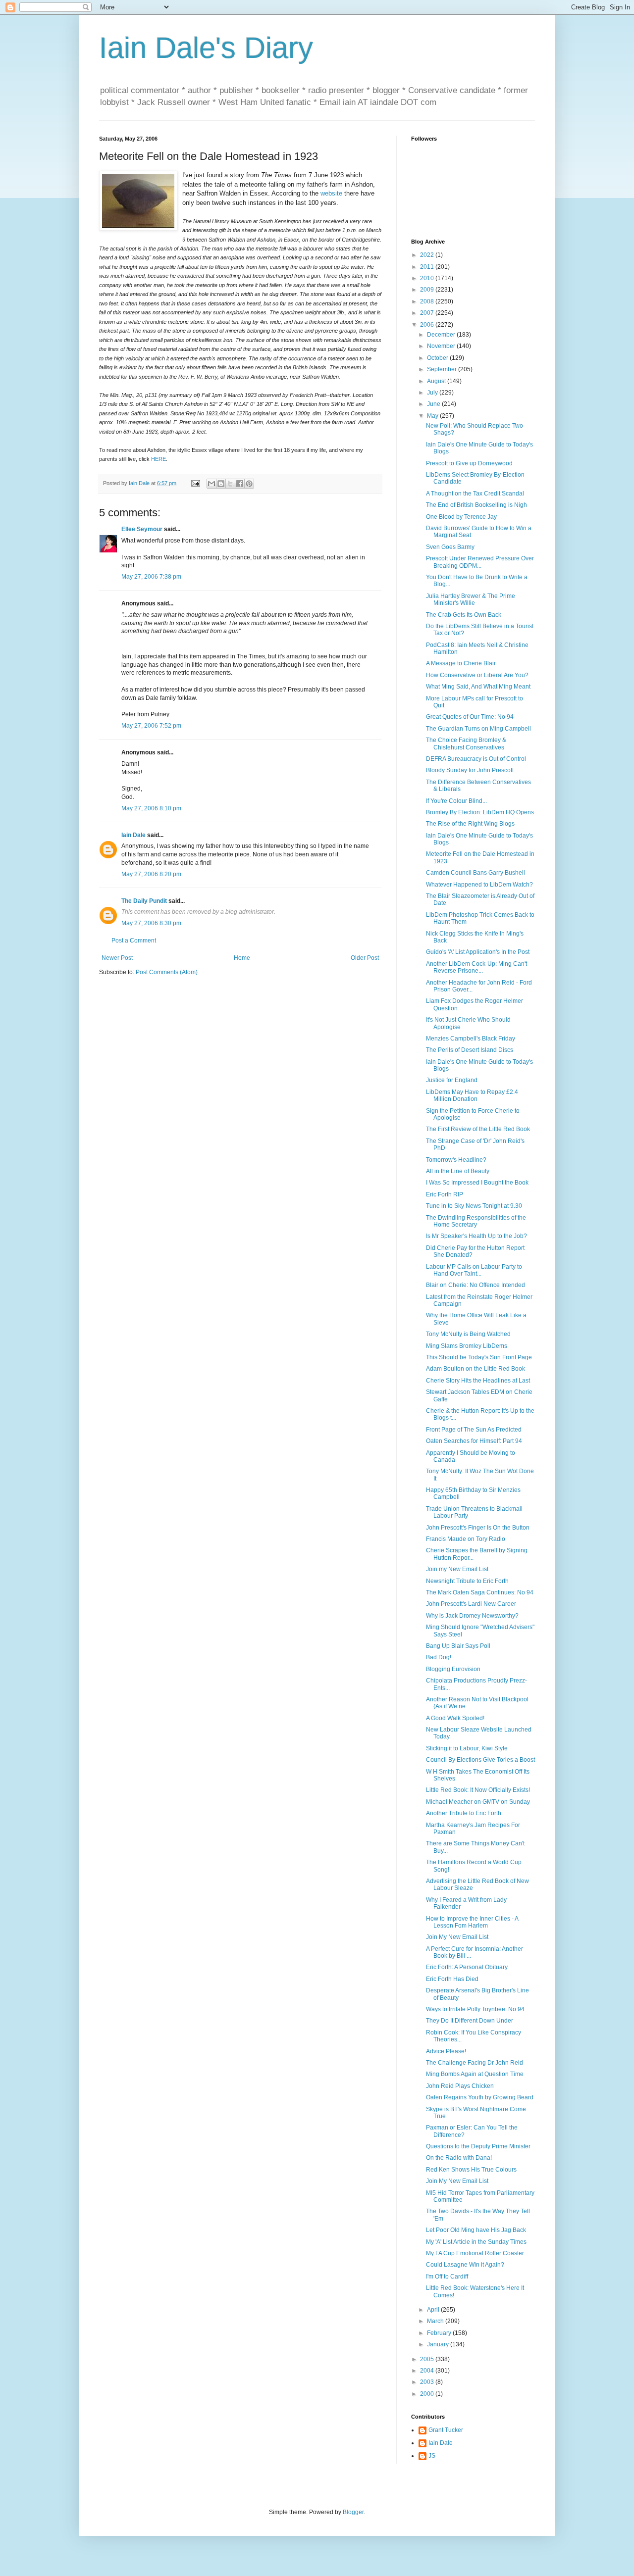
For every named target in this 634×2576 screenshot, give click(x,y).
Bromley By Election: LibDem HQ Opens (480, 812)
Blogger (353, 2512)
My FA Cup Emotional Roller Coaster (475, 2253)
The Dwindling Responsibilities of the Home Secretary (476, 1221)
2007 (428, 313)
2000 (428, 2394)
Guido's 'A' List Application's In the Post (478, 952)
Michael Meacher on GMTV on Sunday (478, 1802)
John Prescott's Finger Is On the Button (478, 1528)
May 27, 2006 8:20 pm (151, 874)
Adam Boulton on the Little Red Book (475, 1369)
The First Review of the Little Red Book (478, 1129)
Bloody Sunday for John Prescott (470, 770)
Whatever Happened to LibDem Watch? (479, 885)
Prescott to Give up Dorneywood (469, 463)
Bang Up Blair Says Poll (458, 1646)
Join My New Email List (457, 1937)
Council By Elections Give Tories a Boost (480, 1760)
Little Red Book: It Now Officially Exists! (478, 1790)
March (436, 2321)
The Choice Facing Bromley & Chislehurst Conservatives (466, 743)
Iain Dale (133, 835)
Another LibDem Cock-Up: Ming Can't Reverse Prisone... (476, 967)
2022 (428, 255)
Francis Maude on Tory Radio (466, 1539)
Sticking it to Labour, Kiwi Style (467, 1748)
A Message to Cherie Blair (461, 663)
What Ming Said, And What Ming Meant (478, 687)
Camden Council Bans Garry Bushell (475, 873)
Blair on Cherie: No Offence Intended (475, 1285)
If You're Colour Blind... (456, 801)
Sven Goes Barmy (450, 547)
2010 (428, 278)
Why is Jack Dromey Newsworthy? (472, 1616)
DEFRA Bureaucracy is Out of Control (476, 759)
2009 (428, 290)
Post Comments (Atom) (167, 972)
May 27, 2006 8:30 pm (151, 923)
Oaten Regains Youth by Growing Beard (480, 2097)
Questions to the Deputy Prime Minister (478, 2146)
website (332, 193)
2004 (428, 2371)
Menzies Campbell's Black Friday (471, 1039)
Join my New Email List (457, 1569)
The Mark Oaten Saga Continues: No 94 (480, 1592)
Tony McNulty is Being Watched (468, 1334)
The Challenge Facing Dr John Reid (475, 2063)
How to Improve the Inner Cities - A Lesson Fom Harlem (472, 1922)
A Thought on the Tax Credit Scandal (475, 494)
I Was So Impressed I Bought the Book (477, 1183)
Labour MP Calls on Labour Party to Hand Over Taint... (474, 1270)
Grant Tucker (446, 2430)
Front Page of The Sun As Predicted (474, 1430)
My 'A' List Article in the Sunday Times (476, 2242)
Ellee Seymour (142, 529)
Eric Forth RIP (445, 1194)
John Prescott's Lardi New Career (471, 1604)
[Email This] (211, 484)
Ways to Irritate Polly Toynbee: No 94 (475, 2009)
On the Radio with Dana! (459, 2158)
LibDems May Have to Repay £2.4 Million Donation (472, 1095)
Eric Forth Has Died (452, 1979)
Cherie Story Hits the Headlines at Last (478, 1381)
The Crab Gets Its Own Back (464, 615)
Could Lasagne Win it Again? (465, 2265)
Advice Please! (446, 2051)
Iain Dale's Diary (206, 48)
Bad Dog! (439, 1657)
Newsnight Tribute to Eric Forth (467, 1581)
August (437, 381)
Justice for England (452, 1080)
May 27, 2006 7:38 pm (151, 577)
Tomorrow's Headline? (456, 1160)
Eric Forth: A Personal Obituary (467, 1967)
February (440, 2333)
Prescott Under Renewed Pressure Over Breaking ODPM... (480, 562)
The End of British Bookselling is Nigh (476, 505)
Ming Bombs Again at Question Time (475, 2074)
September (443, 369)
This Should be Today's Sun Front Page (479, 1357)
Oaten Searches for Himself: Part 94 (474, 1441)
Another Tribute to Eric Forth (464, 1813)
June (434, 404)
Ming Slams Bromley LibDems (467, 1346)
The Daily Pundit (144, 901)
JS (432, 2456)
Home (242, 958)
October (438, 358)
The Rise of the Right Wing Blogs (470, 824)
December (442, 335)
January (439, 2344)
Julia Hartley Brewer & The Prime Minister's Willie (471, 599)
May (433, 416)
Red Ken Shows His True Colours (471, 2170)
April (434, 2310)
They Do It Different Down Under (470, 2021)
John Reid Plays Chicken (460, 2086)
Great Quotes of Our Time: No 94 (470, 717)
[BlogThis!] (221, 484)
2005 (428, 2359)
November (442, 346)
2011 (428, 267)
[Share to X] (230, 484)
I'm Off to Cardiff (447, 2277)
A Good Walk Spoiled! (455, 1718)
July (433, 393)
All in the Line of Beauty (458, 1171)
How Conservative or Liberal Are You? (477, 675)
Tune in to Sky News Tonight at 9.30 (474, 1206)
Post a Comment (134, 941)
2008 (428, 301)
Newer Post (117, 958)
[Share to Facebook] (240, 484)
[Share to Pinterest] (249, 484)
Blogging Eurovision (453, 1669)
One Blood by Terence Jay (461, 517)
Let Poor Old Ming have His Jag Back (476, 2230)
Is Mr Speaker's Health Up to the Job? (476, 1236)
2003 (428, 2382)
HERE (158, 459)
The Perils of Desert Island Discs (470, 1050)
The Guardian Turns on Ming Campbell (478, 729)
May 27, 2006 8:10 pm (151, 808)
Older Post (365, 958)
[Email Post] (195, 483)
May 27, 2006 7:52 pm (151, 726)
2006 (428, 325)
